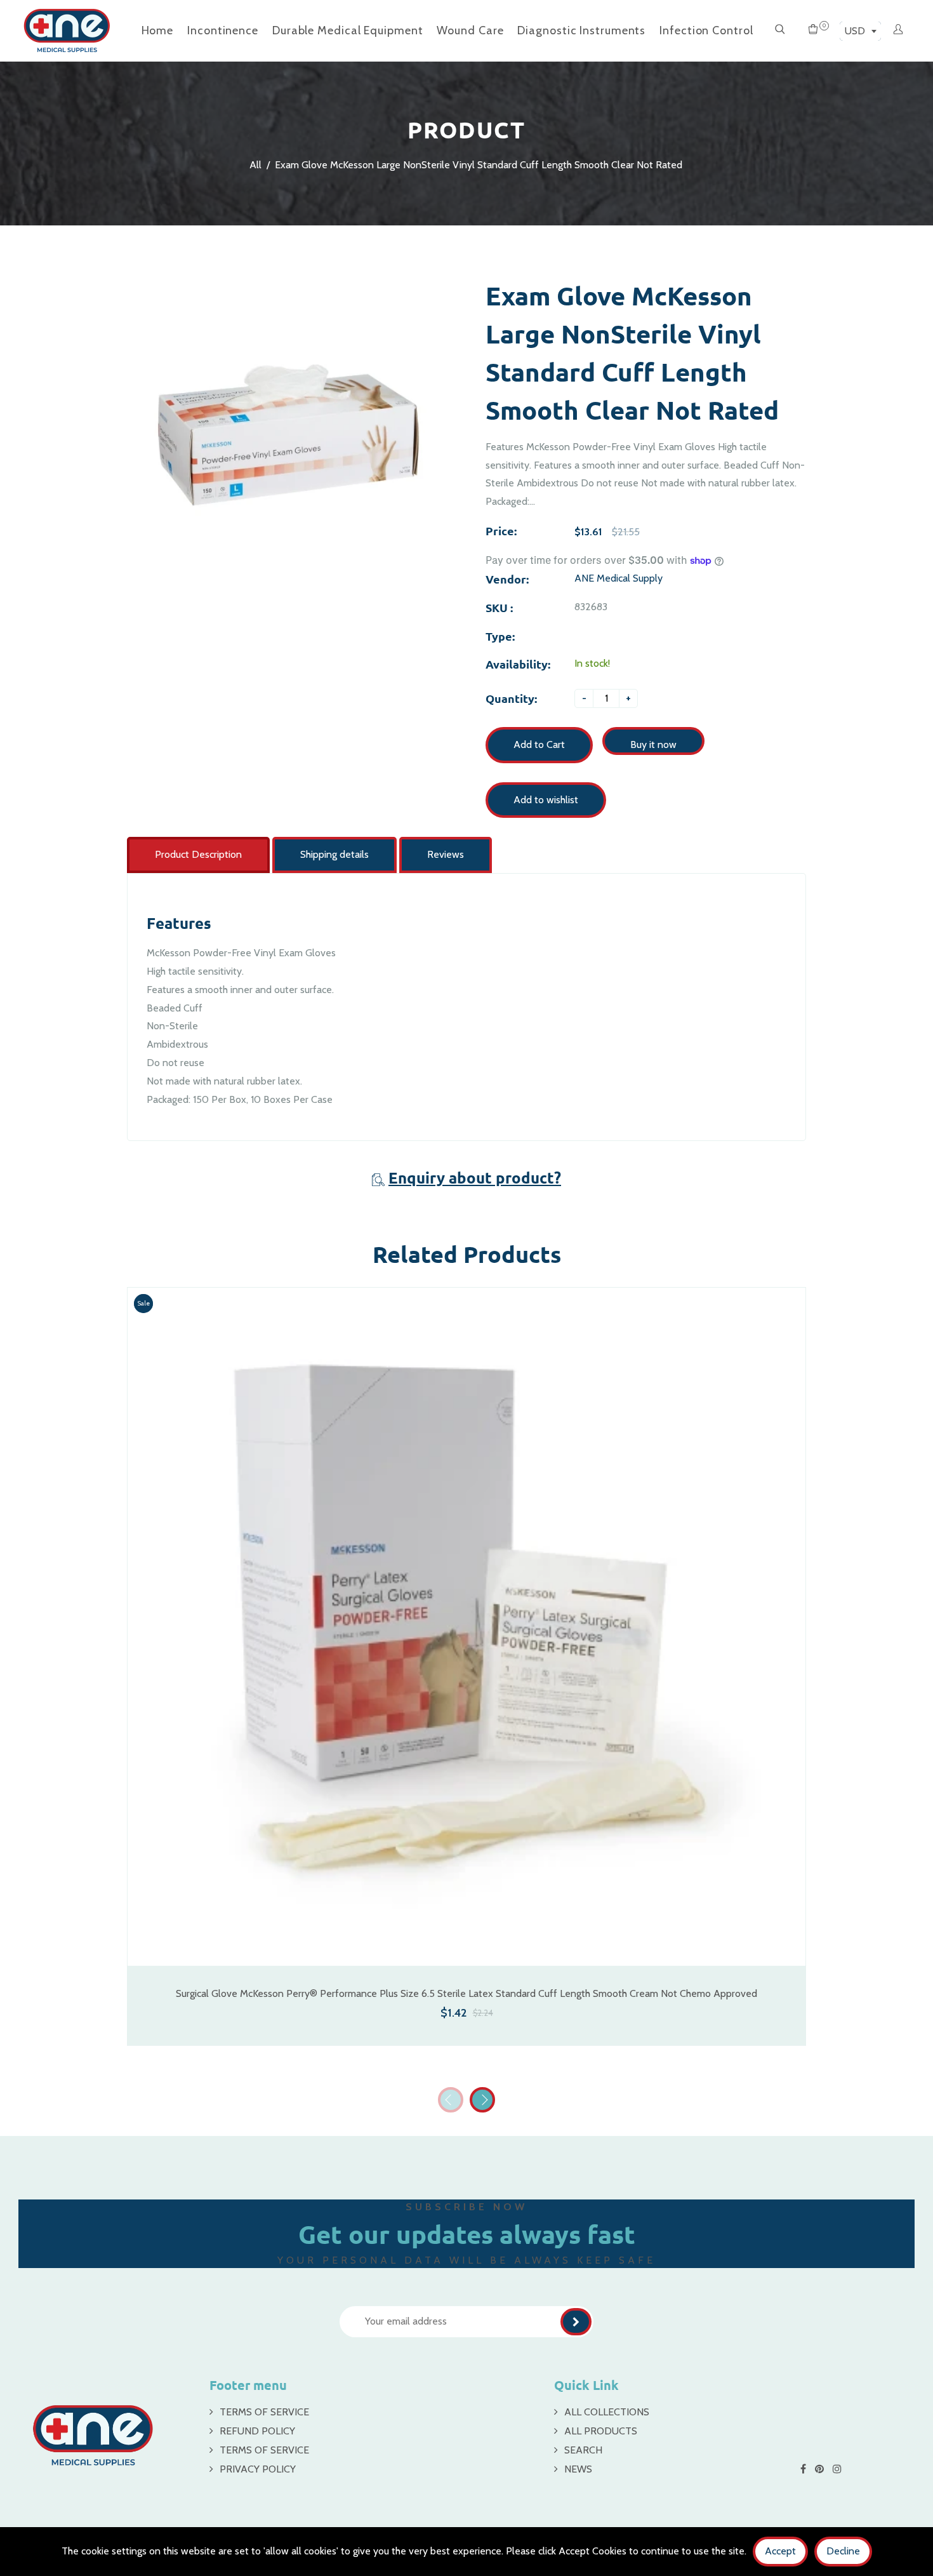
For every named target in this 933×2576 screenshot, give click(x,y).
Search (583, 2450)
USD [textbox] (855, 31)
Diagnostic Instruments (581, 30)
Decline (843, 2551)
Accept (780, 2551)
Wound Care (470, 30)
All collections (607, 2412)
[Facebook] (804, 2469)
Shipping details (334, 854)
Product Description (198, 854)
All (255, 165)
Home (158, 30)
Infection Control (706, 30)
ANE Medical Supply (619, 578)
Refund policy (257, 2431)
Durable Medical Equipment (348, 30)
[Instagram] (838, 2469)
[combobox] (860, 31)
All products (601, 2431)
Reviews (446, 854)
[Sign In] (898, 30)
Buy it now (653, 744)
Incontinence (223, 30)
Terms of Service (264, 2412)
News (578, 2469)
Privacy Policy (258, 2469)
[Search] (780, 30)
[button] (482, 2100)
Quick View (466, 1948)
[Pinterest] (821, 2469)
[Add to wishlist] (790, 1643)
